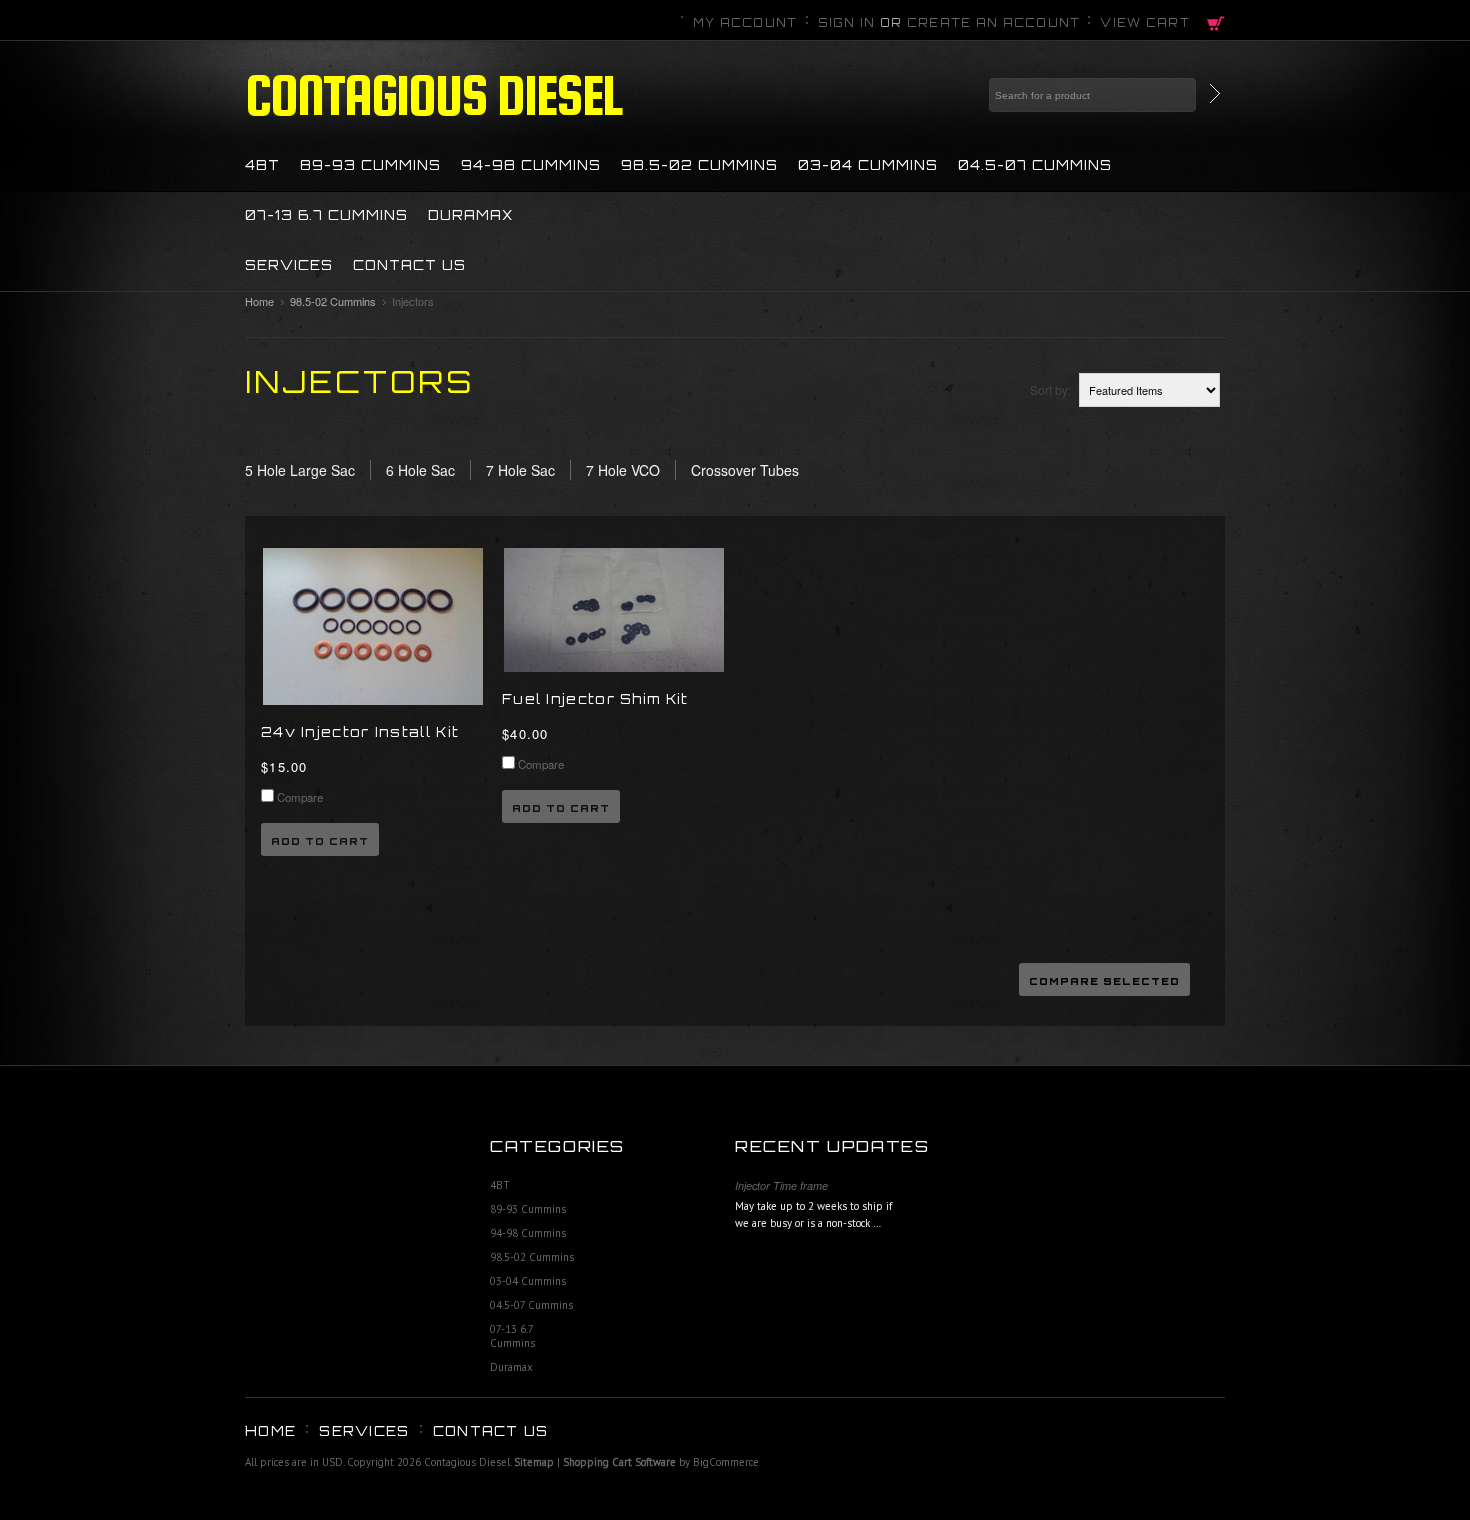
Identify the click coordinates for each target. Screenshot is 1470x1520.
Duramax (471, 215)
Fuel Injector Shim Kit (595, 699)
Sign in (847, 23)
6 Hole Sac (420, 470)
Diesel (433, 95)
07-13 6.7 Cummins (326, 215)
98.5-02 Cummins (699, 165)
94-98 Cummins (531, 165)
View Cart (1145, 23)
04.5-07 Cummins (1035, 165)
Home (259, 301)
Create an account (994, 23)
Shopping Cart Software (619, 1462)
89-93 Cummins (370, 165)
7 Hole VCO (623, 470)
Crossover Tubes (745, 470)
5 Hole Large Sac (300, 470)
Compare (300, 797)
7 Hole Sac (520, 470)
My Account (745, 23)
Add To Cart (320, 841)
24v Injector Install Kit (360, 732)
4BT (262, 165)
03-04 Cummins (868, 165)
